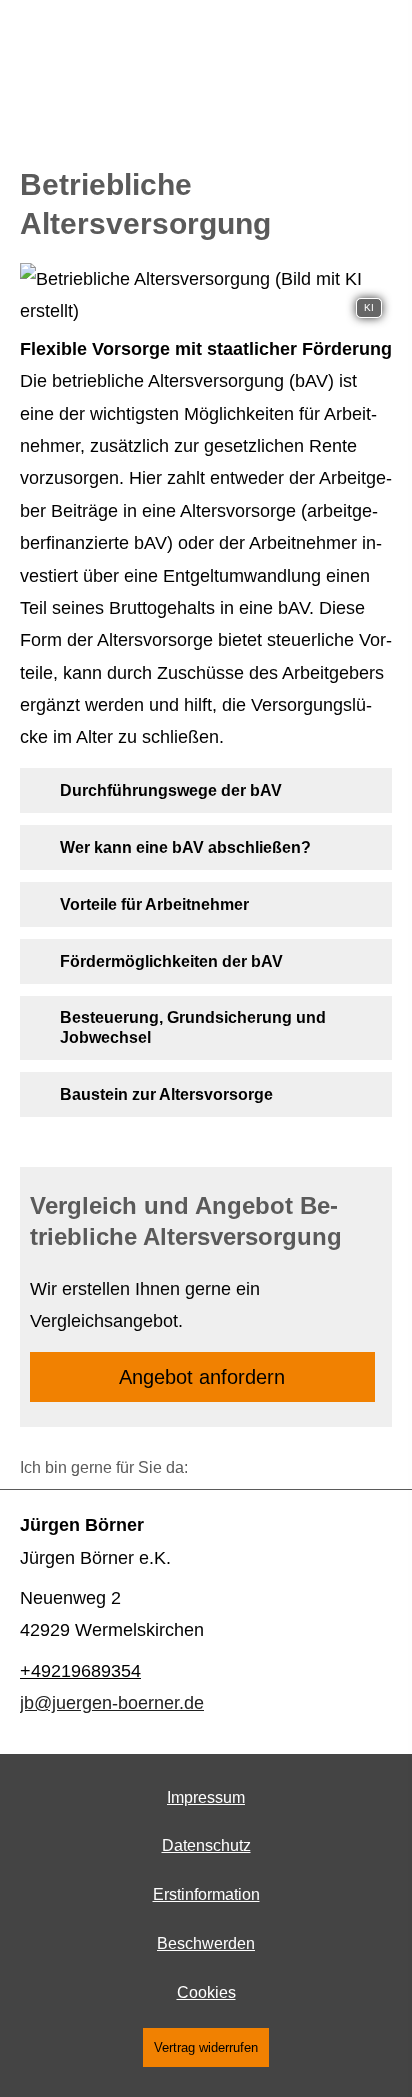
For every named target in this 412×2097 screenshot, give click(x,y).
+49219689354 (80, 1671)
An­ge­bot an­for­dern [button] (202, 1377)
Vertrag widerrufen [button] (206, 2047)
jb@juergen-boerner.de (112, 1703)
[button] (171, 790)
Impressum (206, 1797)
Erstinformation (206, 1894)
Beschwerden (206, 1943)
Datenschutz (206, 1845)
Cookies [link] (206, 1992)
